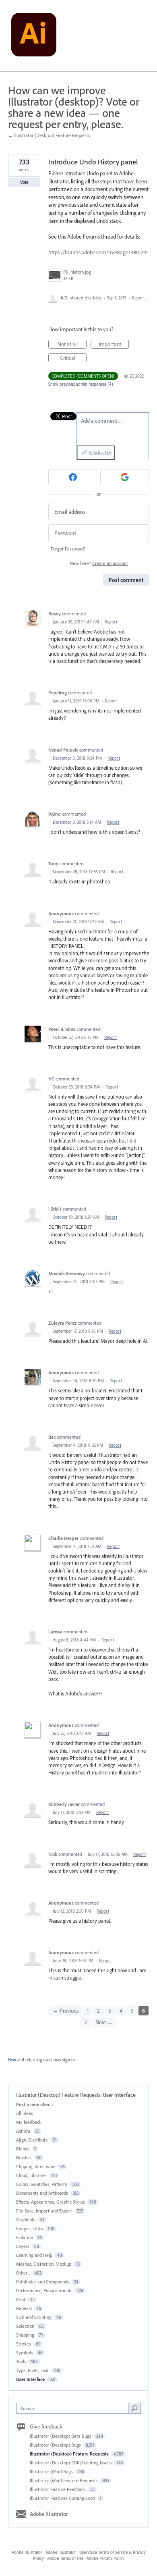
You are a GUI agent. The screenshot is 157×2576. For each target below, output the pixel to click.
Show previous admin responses (81, 384)
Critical (73, 358)
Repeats (24, 2308)
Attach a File (100, 453)
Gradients (26, 2220)
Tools (21, 2361)
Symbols (25, 2353)
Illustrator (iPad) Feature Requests (64, 2480)
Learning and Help (34, 2255)
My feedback (29, 2122)
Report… (140, 298)
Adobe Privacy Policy (105, 2558)
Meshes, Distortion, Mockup (44, 2264)
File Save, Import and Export (44, 2211)
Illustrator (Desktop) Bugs (56, 2445)
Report (111, 622)
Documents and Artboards (42, 2193)
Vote (24, 182)
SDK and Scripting (34, 2317)
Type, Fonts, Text (32, 2370)
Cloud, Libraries (31, 2175)
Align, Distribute (32, 2140)
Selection (25, 2326)
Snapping (25, 2335)
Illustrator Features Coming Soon (63, 2498)
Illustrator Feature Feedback (58, 2489)
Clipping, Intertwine (36, 2166)
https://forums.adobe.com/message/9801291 (98, 252)
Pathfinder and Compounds (43, 2282)
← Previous (66, 2011)
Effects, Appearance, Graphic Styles (51, 2202)
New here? (99, 563)
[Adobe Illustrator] (34, 36)
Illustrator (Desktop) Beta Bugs (61, 2436)
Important (114, 345)
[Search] (134, 2408)
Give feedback (46, 2426)
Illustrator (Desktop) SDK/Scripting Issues (71, 2463)
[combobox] (74, 2408)
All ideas (25, 2113)
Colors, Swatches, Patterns (42, 2184)
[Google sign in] (125, 477)
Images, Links (30, 2228)
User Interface (119, 2095)
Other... (23, 2273)
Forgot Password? (68, 549)
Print (21, 2299)
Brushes (24, 2157)
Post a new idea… (35, 2104)
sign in (69, 2060)
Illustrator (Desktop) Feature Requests (58, 2095)
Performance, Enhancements (44, 2290)
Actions (23, 2131)
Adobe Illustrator (49, 2514)
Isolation (25, 2237)
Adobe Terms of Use (65, 2558)
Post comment (126, 580)
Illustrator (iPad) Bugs (52, 2471)
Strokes (24, 2344)
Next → (104, 2022)
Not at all (72, 345)
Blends (23, 2149)
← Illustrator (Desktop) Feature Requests (49, 135)
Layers (23, 2246)
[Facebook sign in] (73, 477)
